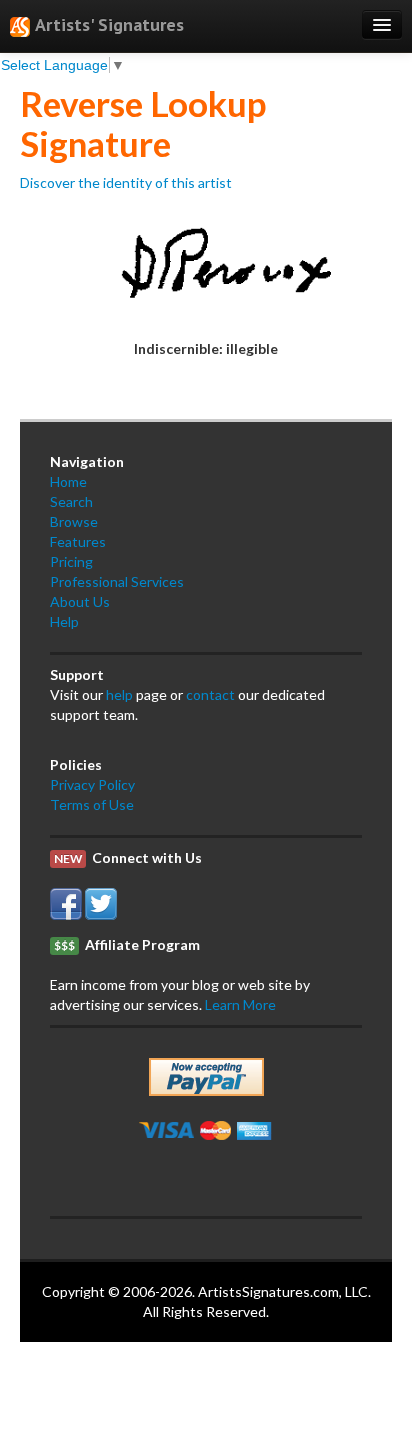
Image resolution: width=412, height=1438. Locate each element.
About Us (80, 601)
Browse (74, 521)
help (119, 694)
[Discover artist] (206, 263)
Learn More (240, 1004)
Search (71, 501)
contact (210, 694)
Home (68, 481)
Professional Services (117, 581)
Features (78, 541)
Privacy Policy (92, 784)
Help (64, 621)
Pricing (71, 561)
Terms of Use (92, 804)
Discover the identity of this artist (126, 182)
